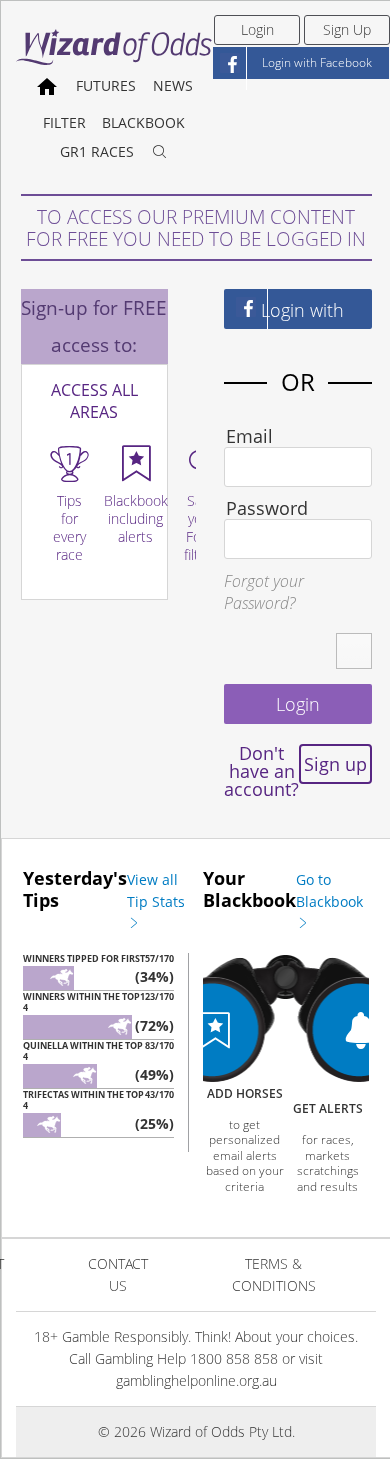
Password (267, 508)
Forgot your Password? (264, 592)
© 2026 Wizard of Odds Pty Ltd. (196, 1431)
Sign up (335, 764)
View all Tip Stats (156, 890)
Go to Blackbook (329, 890)
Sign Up (347, 29)
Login (257, 29)
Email (249, 436)
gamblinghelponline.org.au (196, 1380)
